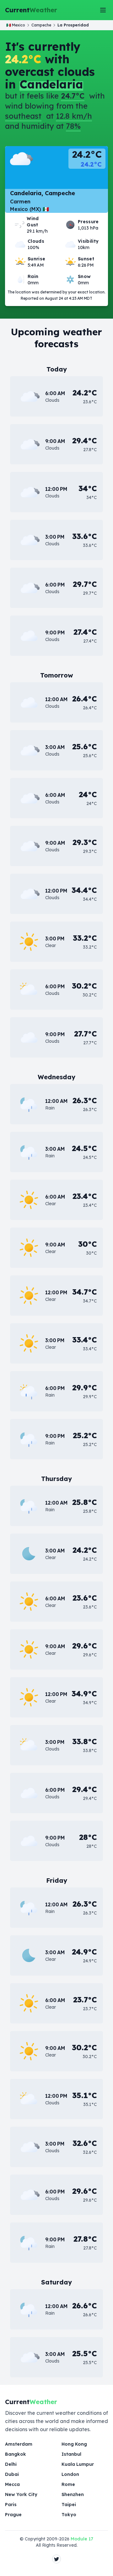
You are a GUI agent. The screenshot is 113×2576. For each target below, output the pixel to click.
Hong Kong (74, 2444)
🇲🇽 (16, 25)
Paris (11, 2505)
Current (31, 10)
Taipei (69, 2505)
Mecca (12, 2484)
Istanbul (71, 2454)
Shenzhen (73, 2494)
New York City (21, 2494)
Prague (13, 2515)
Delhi (11, 2464)
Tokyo (69, 2515)
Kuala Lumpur (78, 2464)
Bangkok (16, 2454)
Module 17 (82, 2539)
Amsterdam (19, 2444)
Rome (68, 2484)
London (70, 2474)
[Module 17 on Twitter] (56, 2559)
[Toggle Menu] (103, 10)
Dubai (12, 2474)
